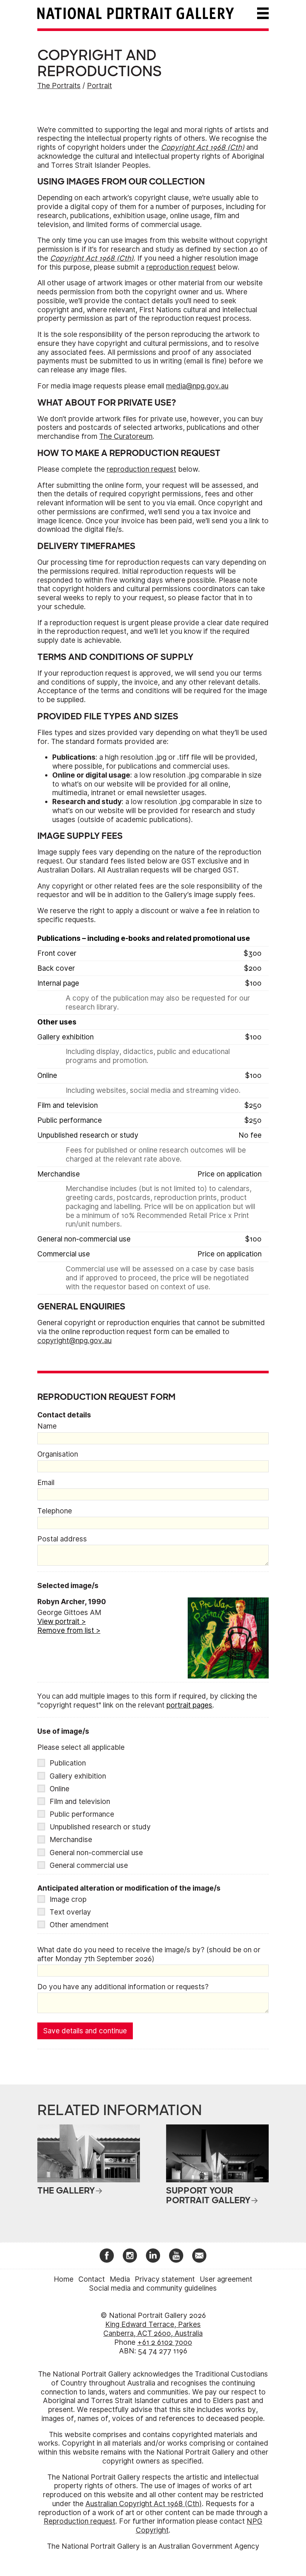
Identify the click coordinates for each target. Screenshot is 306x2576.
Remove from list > (69, 1630)
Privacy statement (165, 2279)
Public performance (82, 1814)
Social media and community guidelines (153, 2288)
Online (60, 1789)
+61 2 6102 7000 (165, 2342)
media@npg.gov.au (197, 386)
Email (46, 1483)
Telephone (55, 1511)
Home (64, 2279)
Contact (92, 2279)
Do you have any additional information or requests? (123, 1987)
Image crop (68, 1899)
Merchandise (71, 1840)
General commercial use (89, 1865)
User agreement (226, 2279)
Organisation (58, 1454)
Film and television (80, 1802)
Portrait (99, 86)
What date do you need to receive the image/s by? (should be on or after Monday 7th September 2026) (149, 1954)
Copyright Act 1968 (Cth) (203, 147)
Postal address (62, 1539)
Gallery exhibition (78, 1776)
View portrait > (62, 1622)
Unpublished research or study (100, 1827)
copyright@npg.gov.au (74, 1341)
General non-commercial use (96, 1853)
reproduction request (181, 267)
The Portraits (59, 86)
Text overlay (70, 1912)
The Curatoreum (126, 436)
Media (120, 2279)
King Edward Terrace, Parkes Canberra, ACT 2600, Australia (153, 2329)
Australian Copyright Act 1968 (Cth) (144, 2504)
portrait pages (189, 1705)
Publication (68, 1763)
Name (47, 1426)
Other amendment (79, 1925)
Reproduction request (79, 2521)
